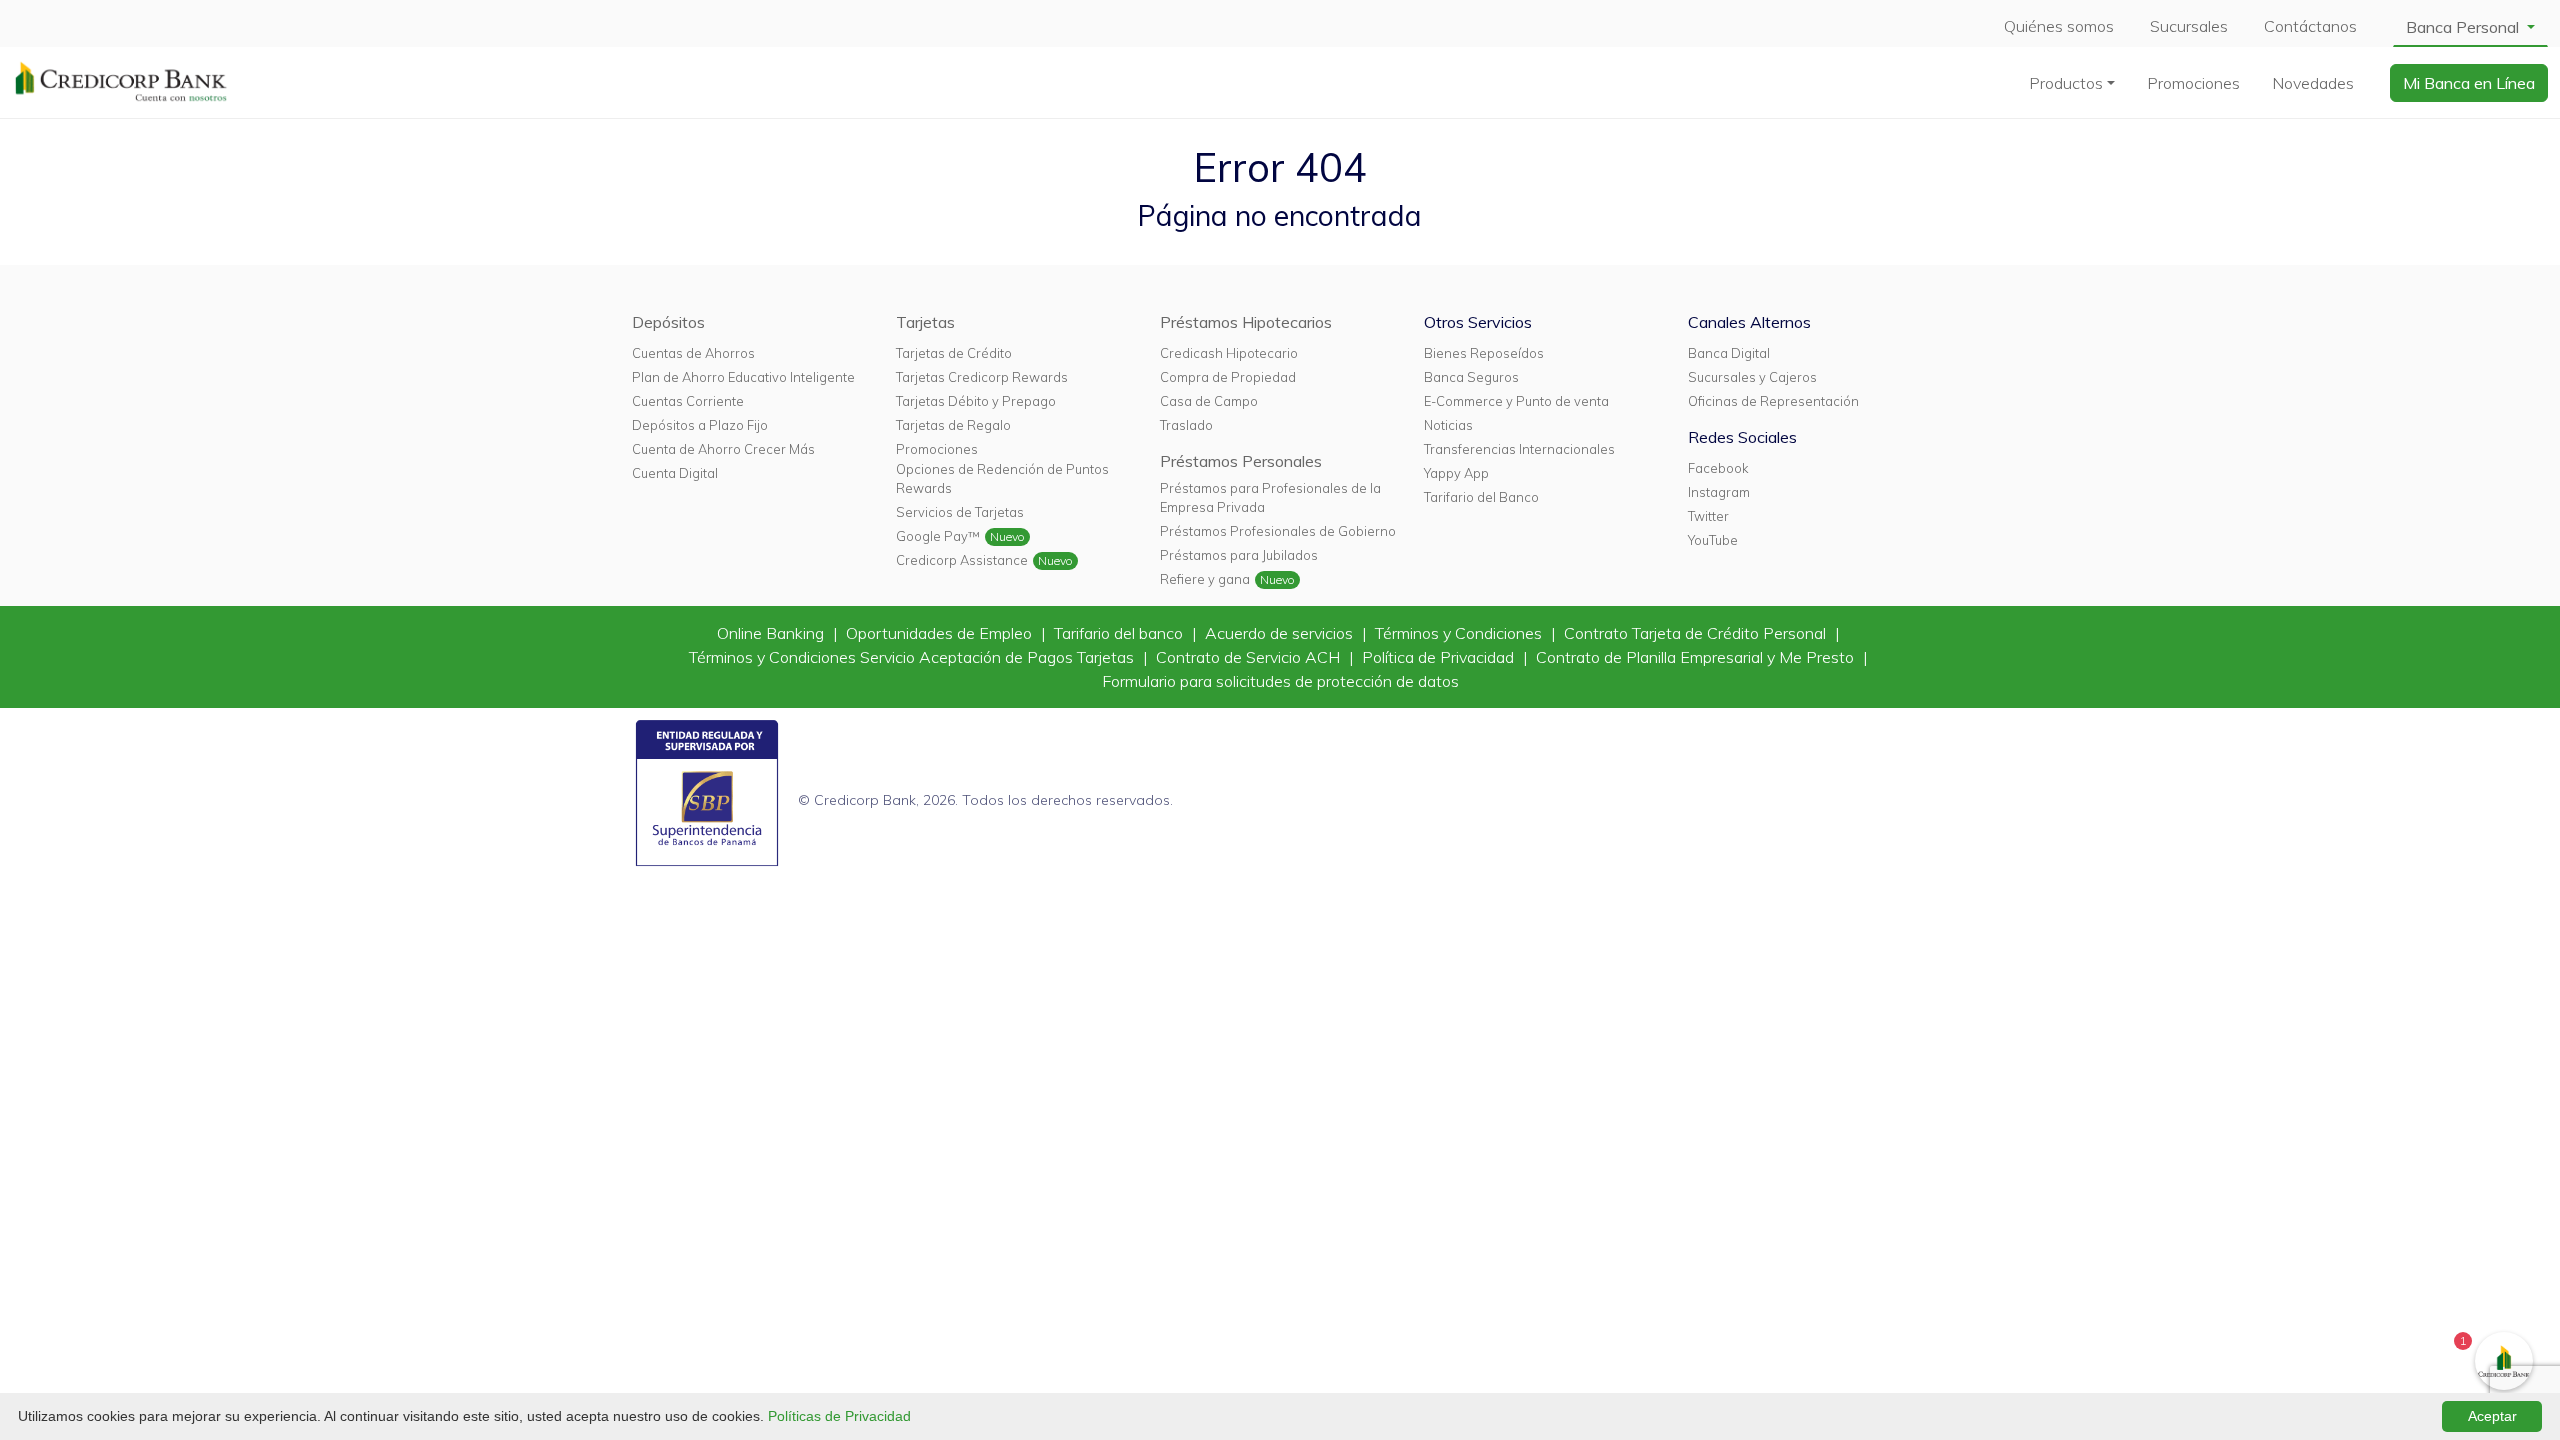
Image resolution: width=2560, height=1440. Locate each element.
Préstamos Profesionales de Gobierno (1278, 531)
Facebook (1718, 468)
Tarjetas (925, 322)
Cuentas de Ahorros (693, 353)
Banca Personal (2464, 27)
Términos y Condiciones (1460, 633)
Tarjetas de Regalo (953, 425)
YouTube (1713, 540)
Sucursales (2189, 26)
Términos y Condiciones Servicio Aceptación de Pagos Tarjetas (913, 657)
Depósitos (668, 322)
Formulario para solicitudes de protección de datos (1280, 681)
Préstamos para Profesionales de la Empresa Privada (1270, 497)
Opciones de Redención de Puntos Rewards (1002, 478)
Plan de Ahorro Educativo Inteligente (743, 377)
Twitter (1708, 516)
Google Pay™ (938, 536)
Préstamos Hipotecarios (1246, 322)
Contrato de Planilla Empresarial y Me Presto (1697, 657)
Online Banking (772, 633)
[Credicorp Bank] (121, 81)
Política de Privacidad (1440, 657)
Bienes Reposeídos (1484, 353)
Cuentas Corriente (688, 401)
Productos (2066, 83)
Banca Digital (1729, 353)
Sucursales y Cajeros (1752, 377)
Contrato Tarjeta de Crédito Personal (1697, 633)
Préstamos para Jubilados (1239, 555)
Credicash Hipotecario (1229, 353)
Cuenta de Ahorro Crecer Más (723, 449)
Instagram (1719, 492)
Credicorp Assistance (962, 560)
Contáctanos (2310, 26)
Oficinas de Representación (1773, 401)
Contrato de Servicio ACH (1250, 657)
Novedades (2313, 83)
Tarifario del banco (1120, 633)
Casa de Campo (1209, 401)
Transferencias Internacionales (1519, 449)
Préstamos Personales (1241, 461)
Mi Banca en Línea (2469, 83)
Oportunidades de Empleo (941, 633)
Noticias (1448, 425)
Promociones (2193, 83)
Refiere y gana (1205, 579)
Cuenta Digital (675, 473)
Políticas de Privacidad (839, 1416)
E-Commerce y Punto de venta (1516, 401)
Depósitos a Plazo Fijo (700, 425)
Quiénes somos (2059, 26)
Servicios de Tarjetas (960, 512)
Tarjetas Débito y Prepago (976, 401)
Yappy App (1456, 473)
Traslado (1186, 425)
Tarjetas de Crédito (954, 353)
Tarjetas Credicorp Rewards (982, 377)
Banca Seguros (1471, 377)
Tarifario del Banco (1481, 497)
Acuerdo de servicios (1281, 633)
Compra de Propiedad (1228, 377)
